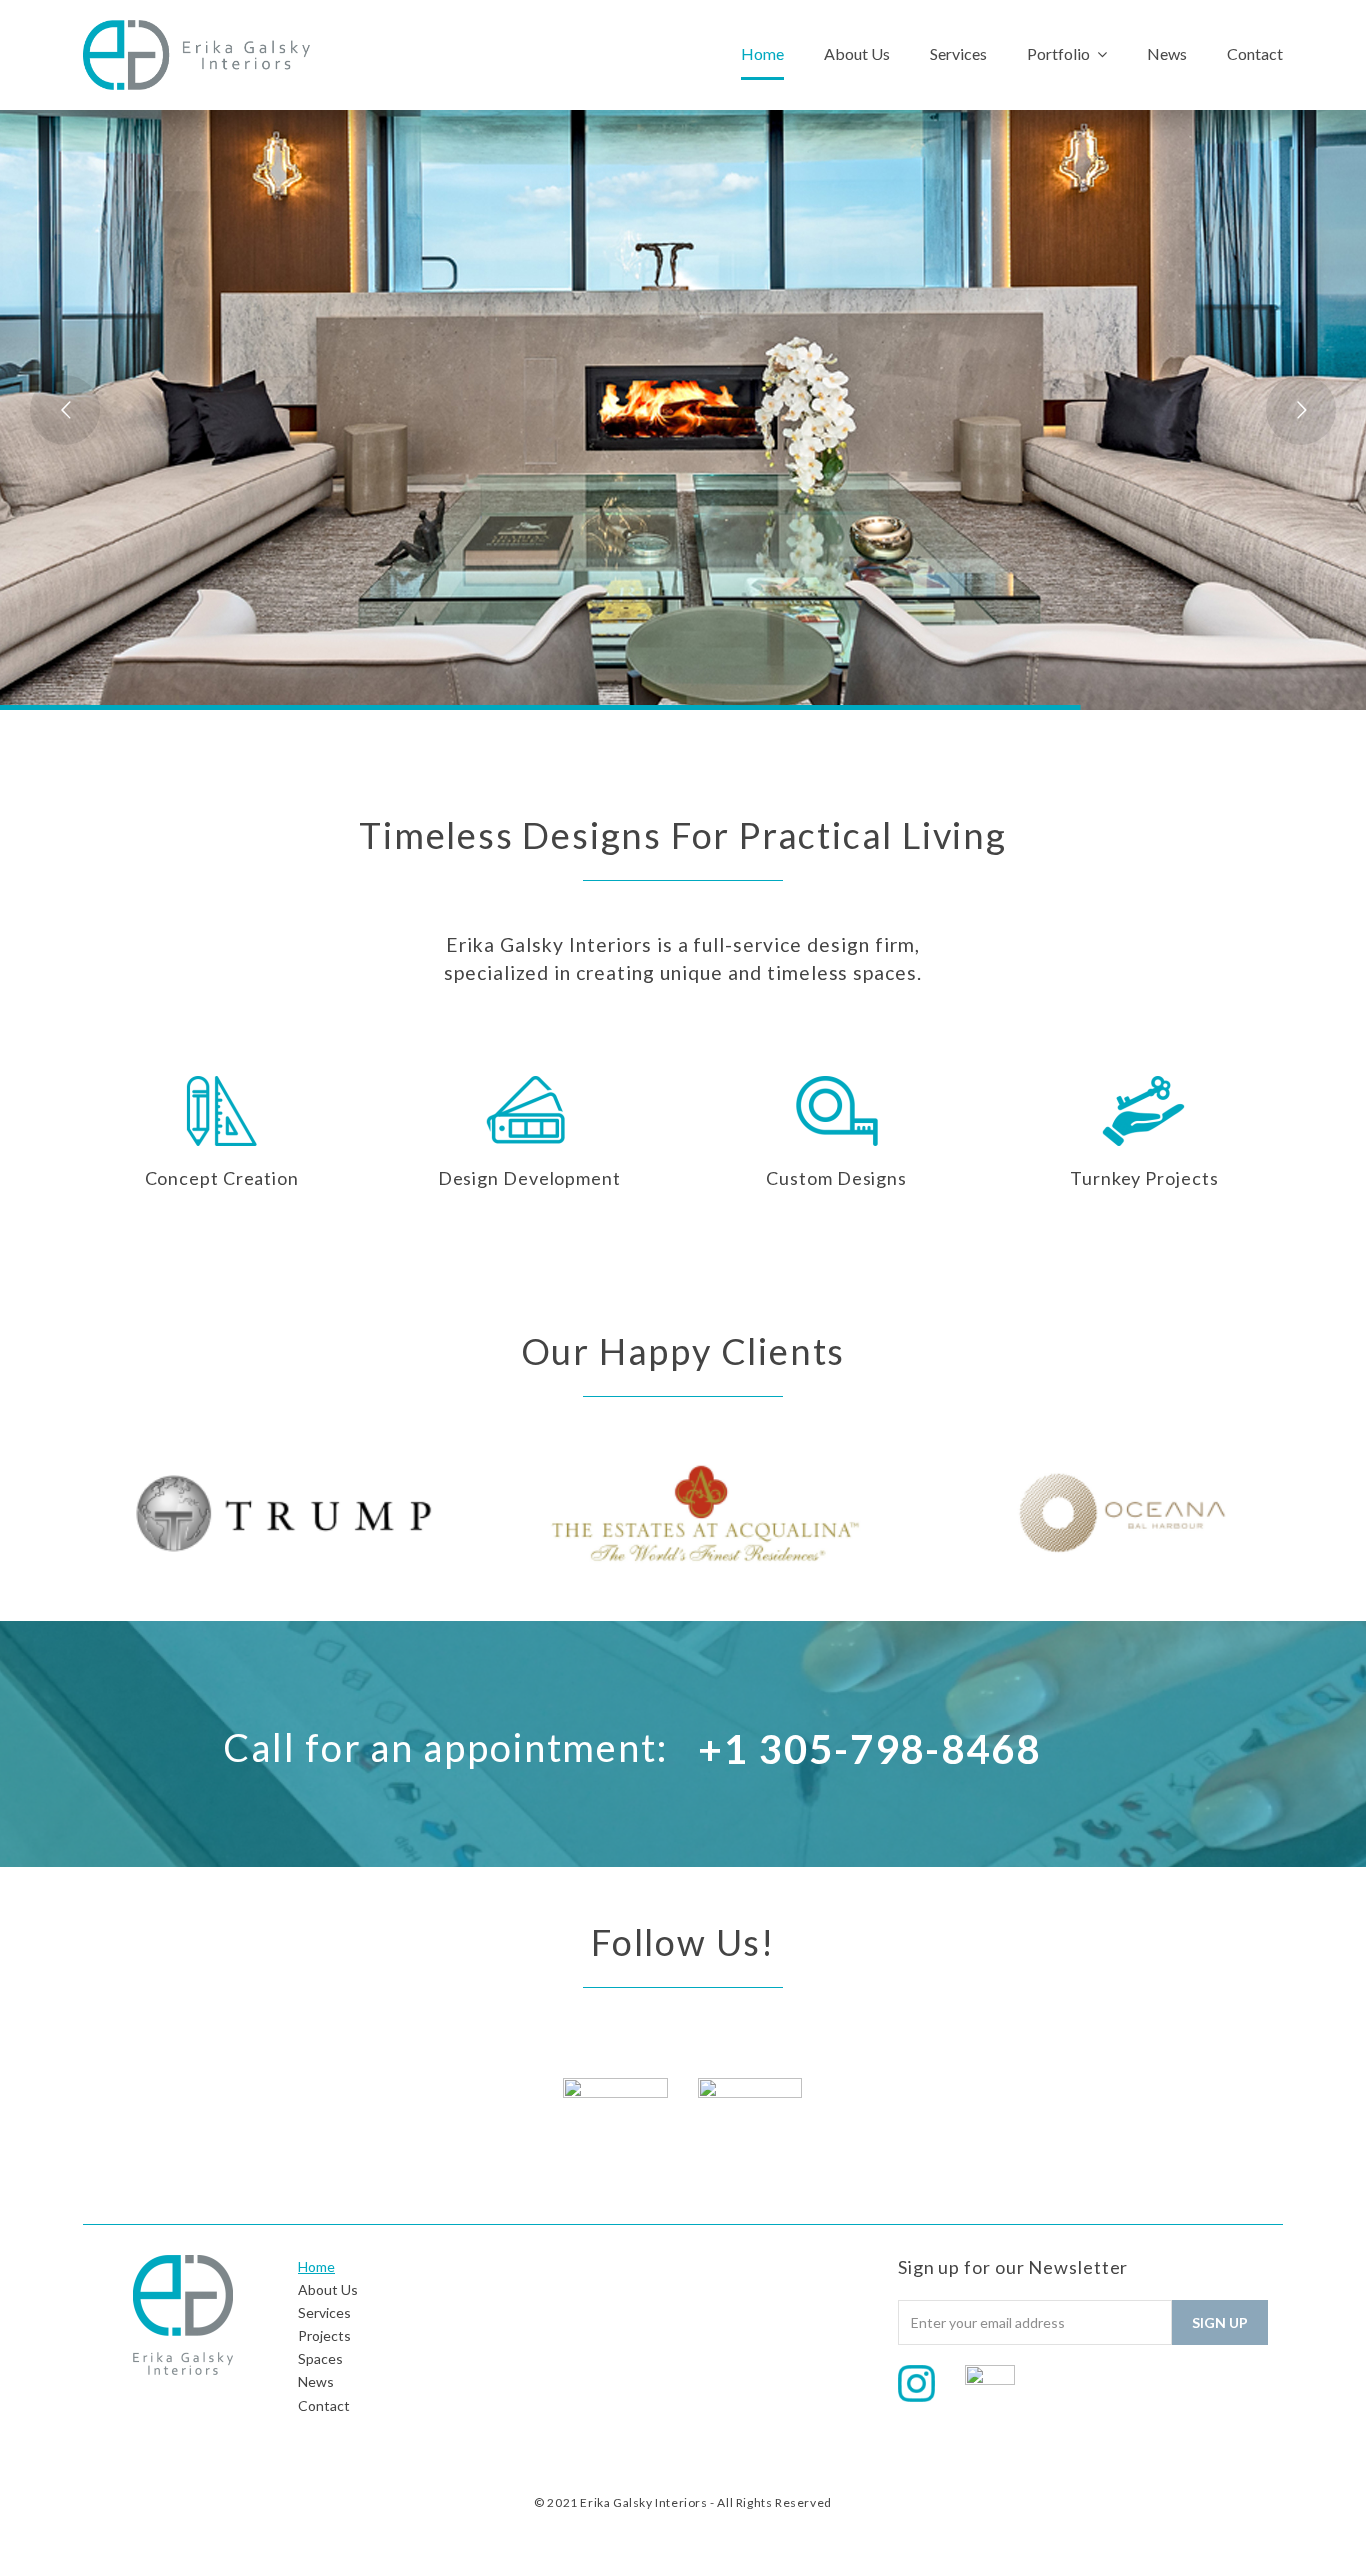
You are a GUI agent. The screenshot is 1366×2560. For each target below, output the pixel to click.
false (48, 1509)
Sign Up (1220, 2322)
